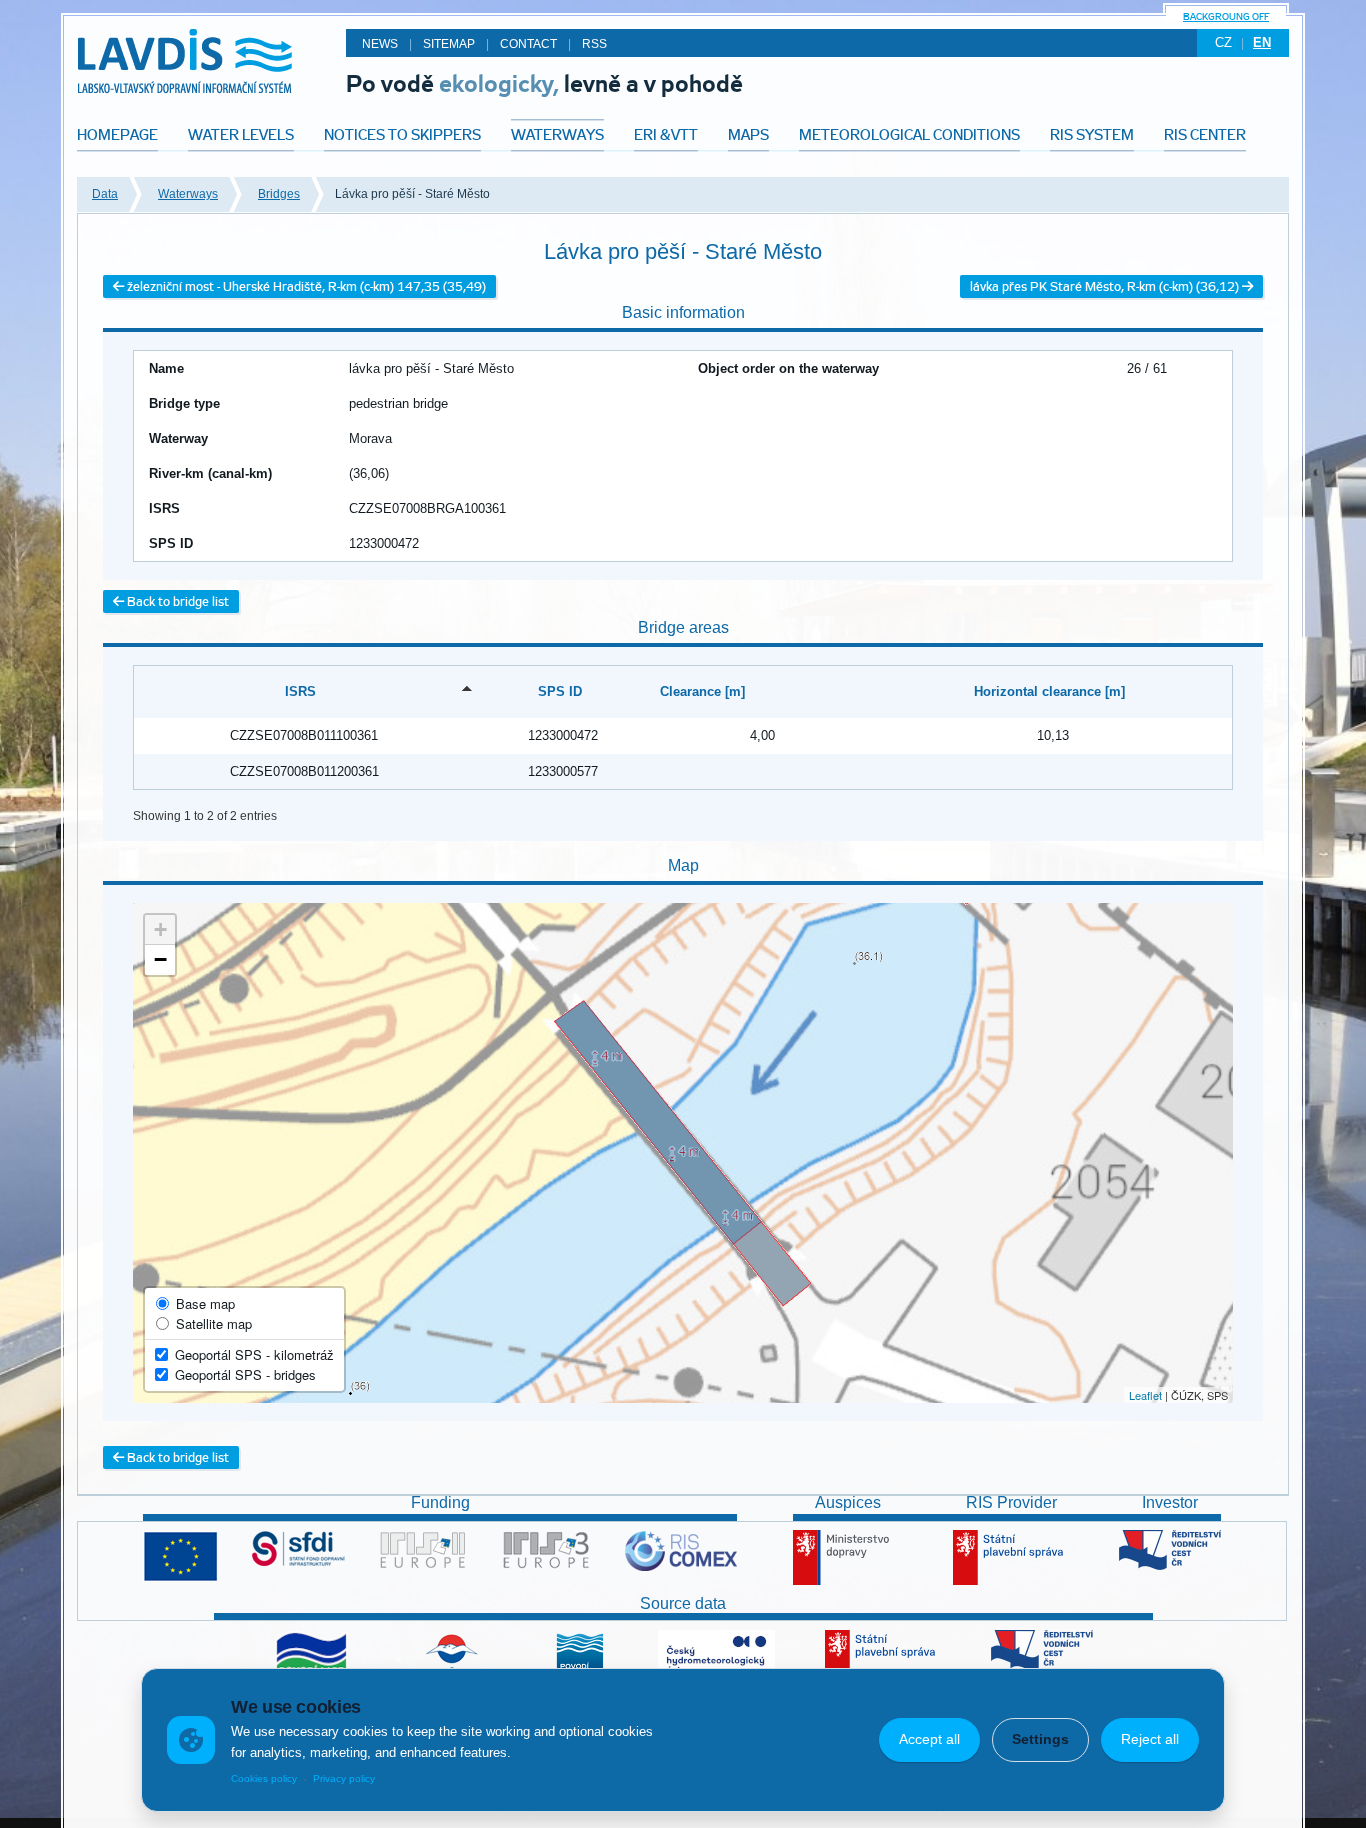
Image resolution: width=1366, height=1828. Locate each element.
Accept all (929, 1739)
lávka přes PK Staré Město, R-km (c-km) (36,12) (1106, 286)
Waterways (188, 194)
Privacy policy (344, 1778)
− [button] (160, 959)
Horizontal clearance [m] (1049, 691)
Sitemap (449, 44)
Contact (528, 44)
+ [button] (160, 929)
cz (1223, 42)
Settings (1040, 1739)
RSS (594, 44)
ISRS (300, 691)
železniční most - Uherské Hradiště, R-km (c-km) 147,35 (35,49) (305, 286)
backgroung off (1226, 16)
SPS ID (560, 691)
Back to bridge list (176, 601)
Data (105, 194)
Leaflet (1145, 1395)
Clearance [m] (702, 691)
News (380, 44)
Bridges (279, 194)
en (1262, 42)
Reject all (1150, 1739)
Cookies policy (264, 1778)
